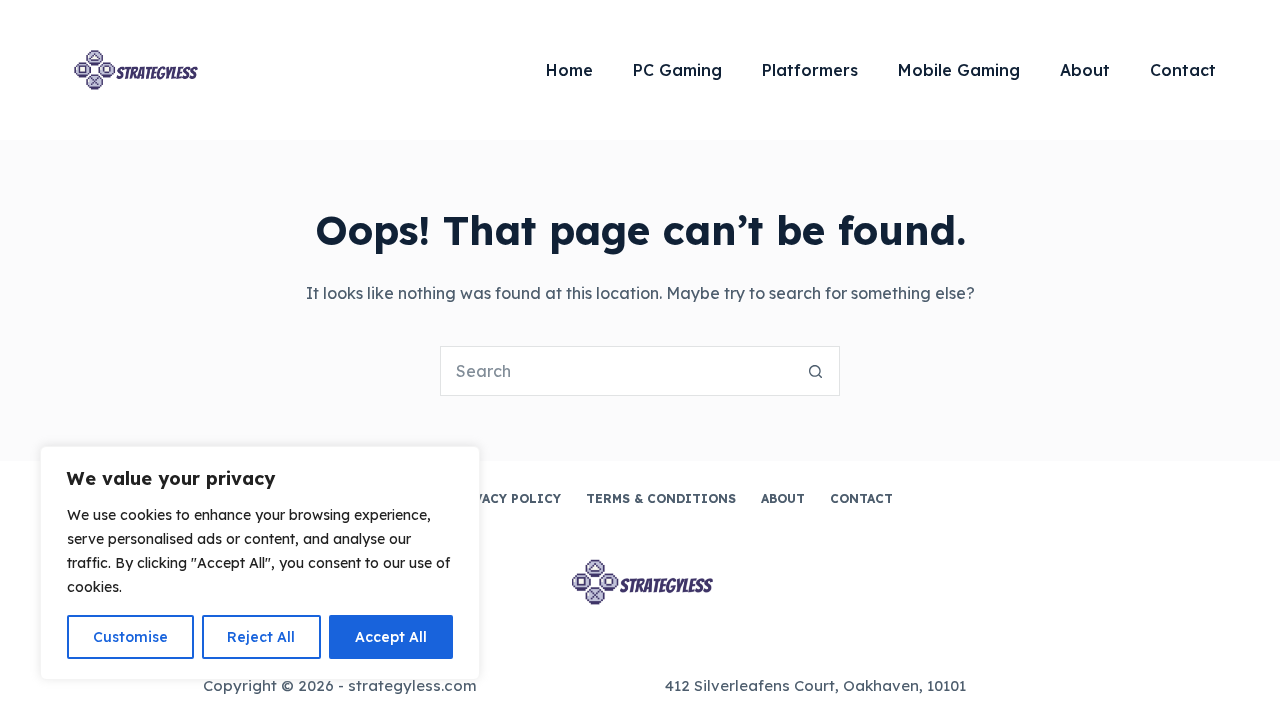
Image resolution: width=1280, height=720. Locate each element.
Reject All (261, 637)
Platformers (810, 70)
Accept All (391, 637)
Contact (1183, 70)
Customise (130, 637)
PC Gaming (677, 70)
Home (569, 70)
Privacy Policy (505, 498)
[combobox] (616, 371)
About (1085, 70)
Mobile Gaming (959, 70)
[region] (260, 563)
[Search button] (815, 371)
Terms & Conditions (661, 498)
